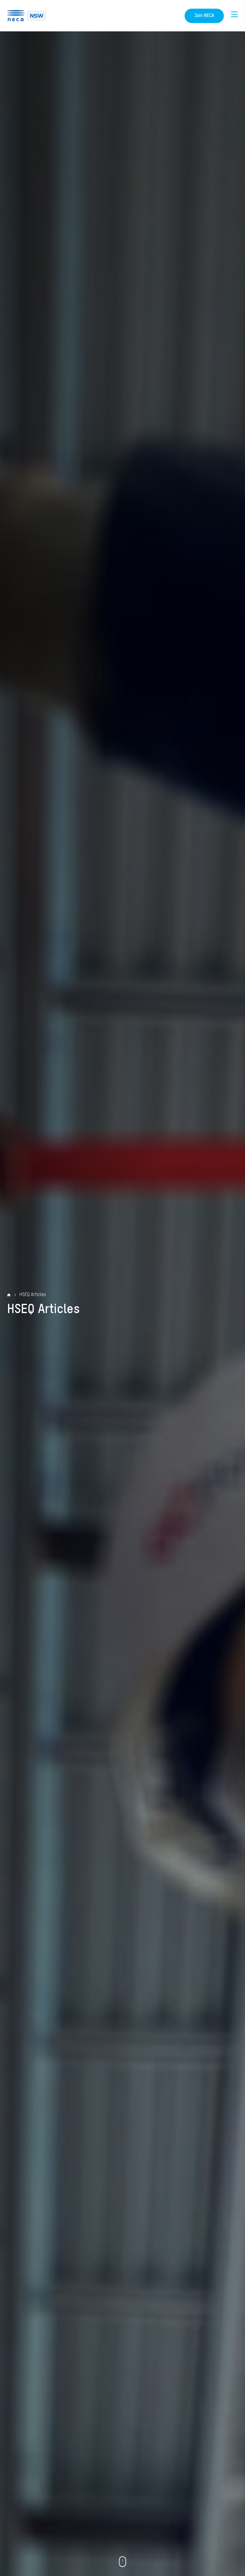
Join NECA (204, 16)
